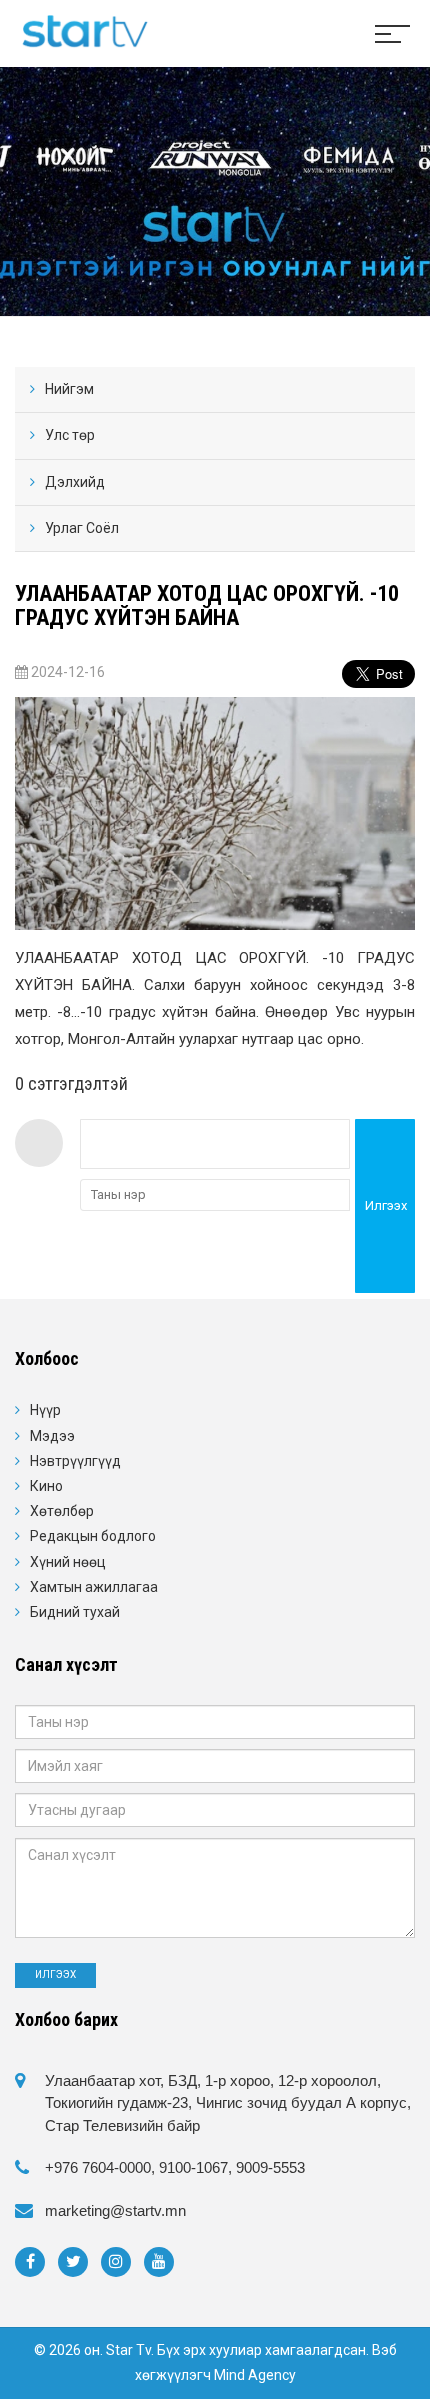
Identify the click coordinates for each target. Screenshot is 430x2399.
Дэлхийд (75, 482)
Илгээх (386, 1205)
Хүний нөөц (68, 1562)
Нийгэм (69, 389)
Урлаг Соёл (82, 528)
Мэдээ (52, 1436)
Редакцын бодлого (93, 1536)
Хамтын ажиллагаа (94, 1587)
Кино (46, 1486)
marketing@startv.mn (115, 2210)
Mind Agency (255, 2375)
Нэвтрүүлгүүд (75, 1461)
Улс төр (70, 435)
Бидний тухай (75, 1612)
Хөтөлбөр (62, 1511)
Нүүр (45, 1410)
